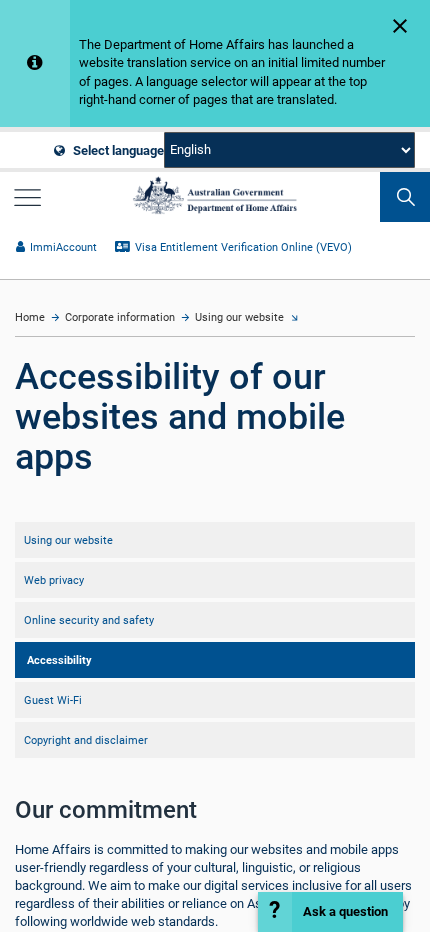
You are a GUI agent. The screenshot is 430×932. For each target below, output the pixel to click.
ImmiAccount (63, 247)
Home (30, 317)
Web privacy (54, 580)
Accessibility (59, 660)
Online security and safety (89, 620)
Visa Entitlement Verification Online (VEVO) (243, 247)
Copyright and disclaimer (86, 740)
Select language (117, 150)
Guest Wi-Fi (53, 700)
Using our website (239, 317)
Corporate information (120, 317)
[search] (405, 197)
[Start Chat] (330, 912)
